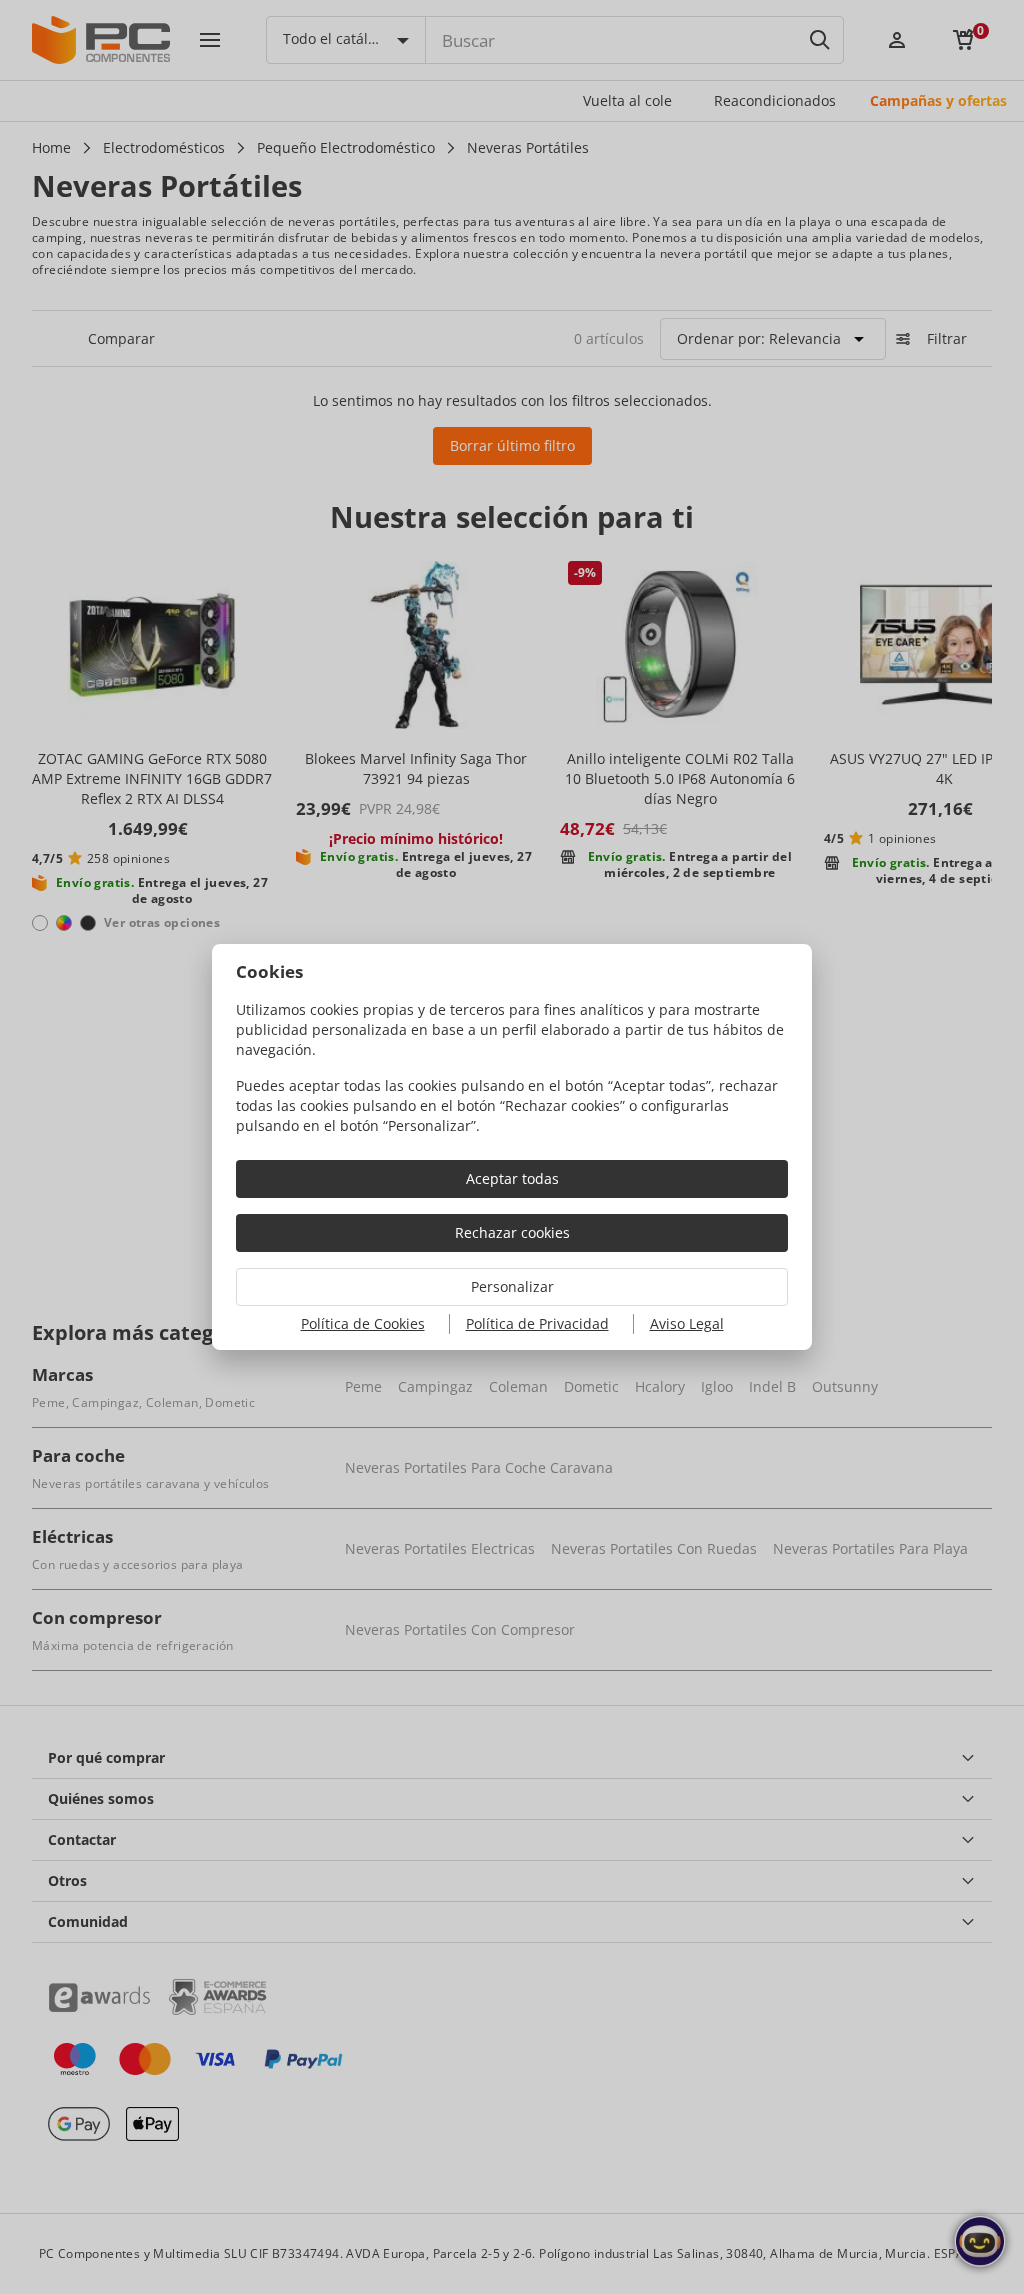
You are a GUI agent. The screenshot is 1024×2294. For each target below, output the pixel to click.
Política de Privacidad (537, 1323)
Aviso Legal (687, 1323)
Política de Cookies (363, 1323)
